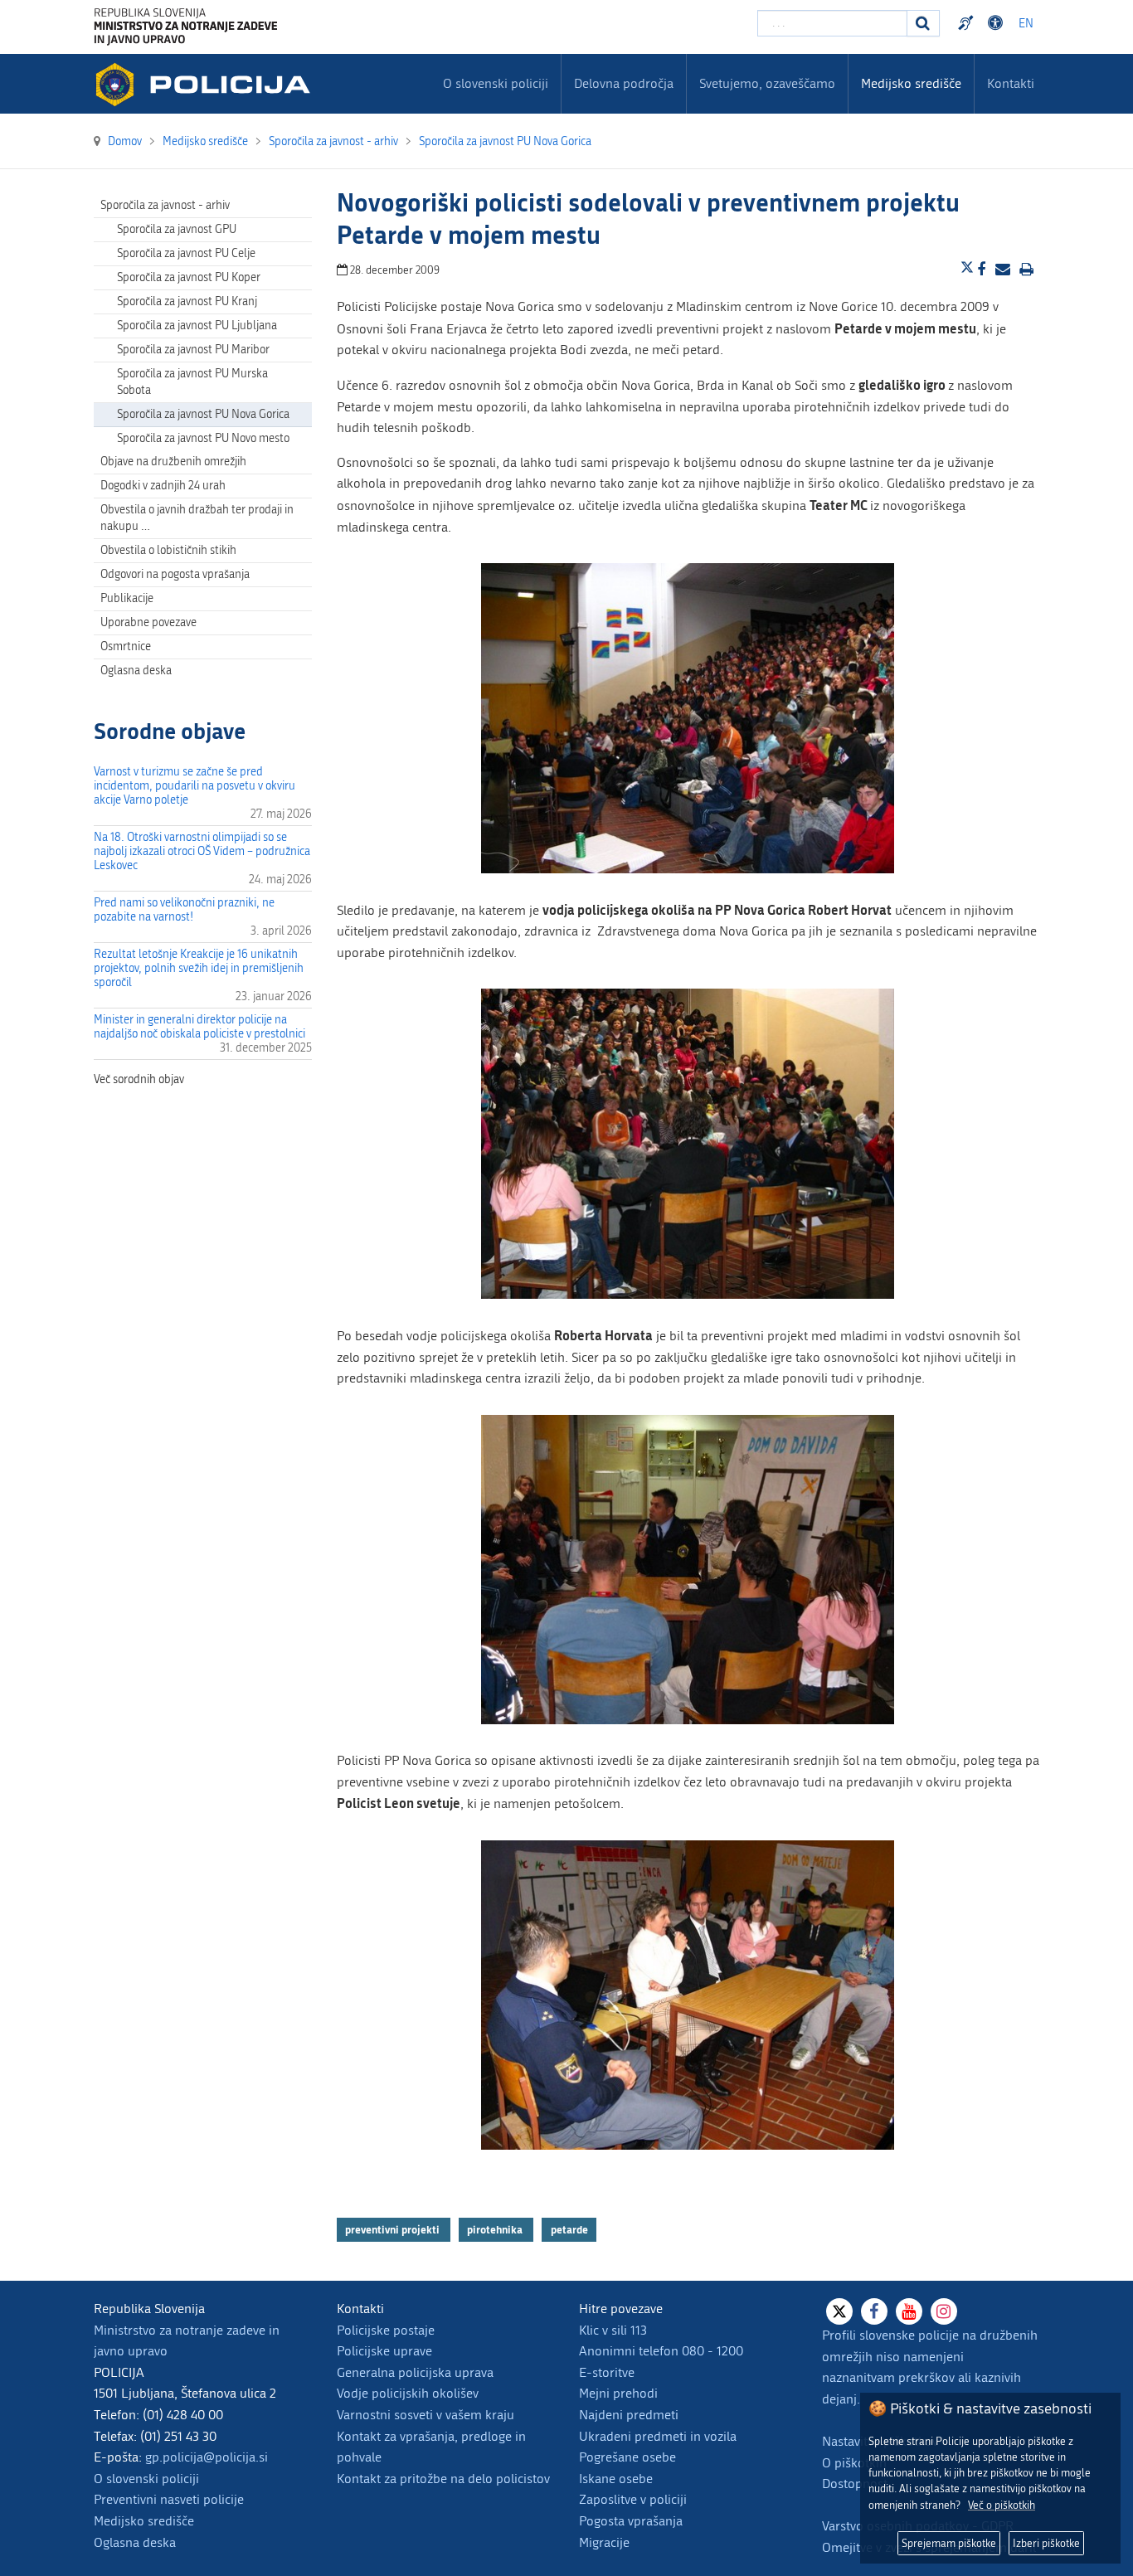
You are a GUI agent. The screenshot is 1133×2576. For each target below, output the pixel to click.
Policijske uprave (384, 2351)
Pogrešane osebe (627, 2457)
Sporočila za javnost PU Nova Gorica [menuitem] (203, 414)
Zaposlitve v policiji (633, 2499)
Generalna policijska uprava (415, 2372)
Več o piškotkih (1002, 2505)
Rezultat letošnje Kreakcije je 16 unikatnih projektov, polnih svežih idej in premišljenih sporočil (199, 968)
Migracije (604, 2542)
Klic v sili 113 (613, 2330)
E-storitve (607, 2372)
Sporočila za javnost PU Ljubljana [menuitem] (197, 326)
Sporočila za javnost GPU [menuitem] (177, 229)
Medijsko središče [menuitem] (911, 83)
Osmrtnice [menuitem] (126, 646)
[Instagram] (944, 2311)
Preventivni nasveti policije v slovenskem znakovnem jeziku (968, 23)
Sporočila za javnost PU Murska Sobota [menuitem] (192, 382)
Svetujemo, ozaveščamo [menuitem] (767, 83)
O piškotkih (854, 2463)
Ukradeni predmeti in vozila (658, 2436)
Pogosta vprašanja (631, 2521)
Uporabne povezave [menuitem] (148, 622)
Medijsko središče (144, 2521)
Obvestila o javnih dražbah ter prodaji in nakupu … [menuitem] (197, 518)
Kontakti (1011, 83)
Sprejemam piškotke (949, 2543)
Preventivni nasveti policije (169, 2499)
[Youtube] (909, 2311)
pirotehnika (496, 2229)
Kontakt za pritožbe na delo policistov (443, 2479)
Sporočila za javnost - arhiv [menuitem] (165, 205)
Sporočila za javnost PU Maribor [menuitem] (193, 350)
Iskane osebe (616, 2479)
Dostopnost (998, 23)
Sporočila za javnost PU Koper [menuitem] (189, 277)
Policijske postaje (386, 2330)
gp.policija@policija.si (207, 2457)
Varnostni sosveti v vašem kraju (425, 2415)
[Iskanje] (923, 23)
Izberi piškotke (1046, 2543)
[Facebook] (874, 2311)
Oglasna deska (136, 671)
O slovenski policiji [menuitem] (496, 83)
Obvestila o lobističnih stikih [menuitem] (168, 550)
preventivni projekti (394, 2229)
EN (1026, 24)
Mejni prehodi (618, 2393)
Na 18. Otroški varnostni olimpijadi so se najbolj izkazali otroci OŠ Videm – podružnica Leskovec (202, 851)
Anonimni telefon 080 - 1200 (661, 2351)
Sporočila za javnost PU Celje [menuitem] (186, 253)
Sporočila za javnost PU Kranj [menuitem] (187, 301)
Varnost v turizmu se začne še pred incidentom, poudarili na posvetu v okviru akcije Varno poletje (195, 786)
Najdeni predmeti (629, 2415)
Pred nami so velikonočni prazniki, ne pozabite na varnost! (184, 910)
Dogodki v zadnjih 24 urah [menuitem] (163, 486)
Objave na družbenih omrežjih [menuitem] (173, 462)
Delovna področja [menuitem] (624, 83)
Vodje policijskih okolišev (408, 2393)
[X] (839, 2311)
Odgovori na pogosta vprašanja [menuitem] (175, 574)
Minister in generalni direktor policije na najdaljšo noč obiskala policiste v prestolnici (199, 1027)
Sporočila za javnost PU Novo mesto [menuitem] (203, 438)
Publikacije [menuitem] (127, 598)
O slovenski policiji (146, 2479)
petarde (569, 2229)
